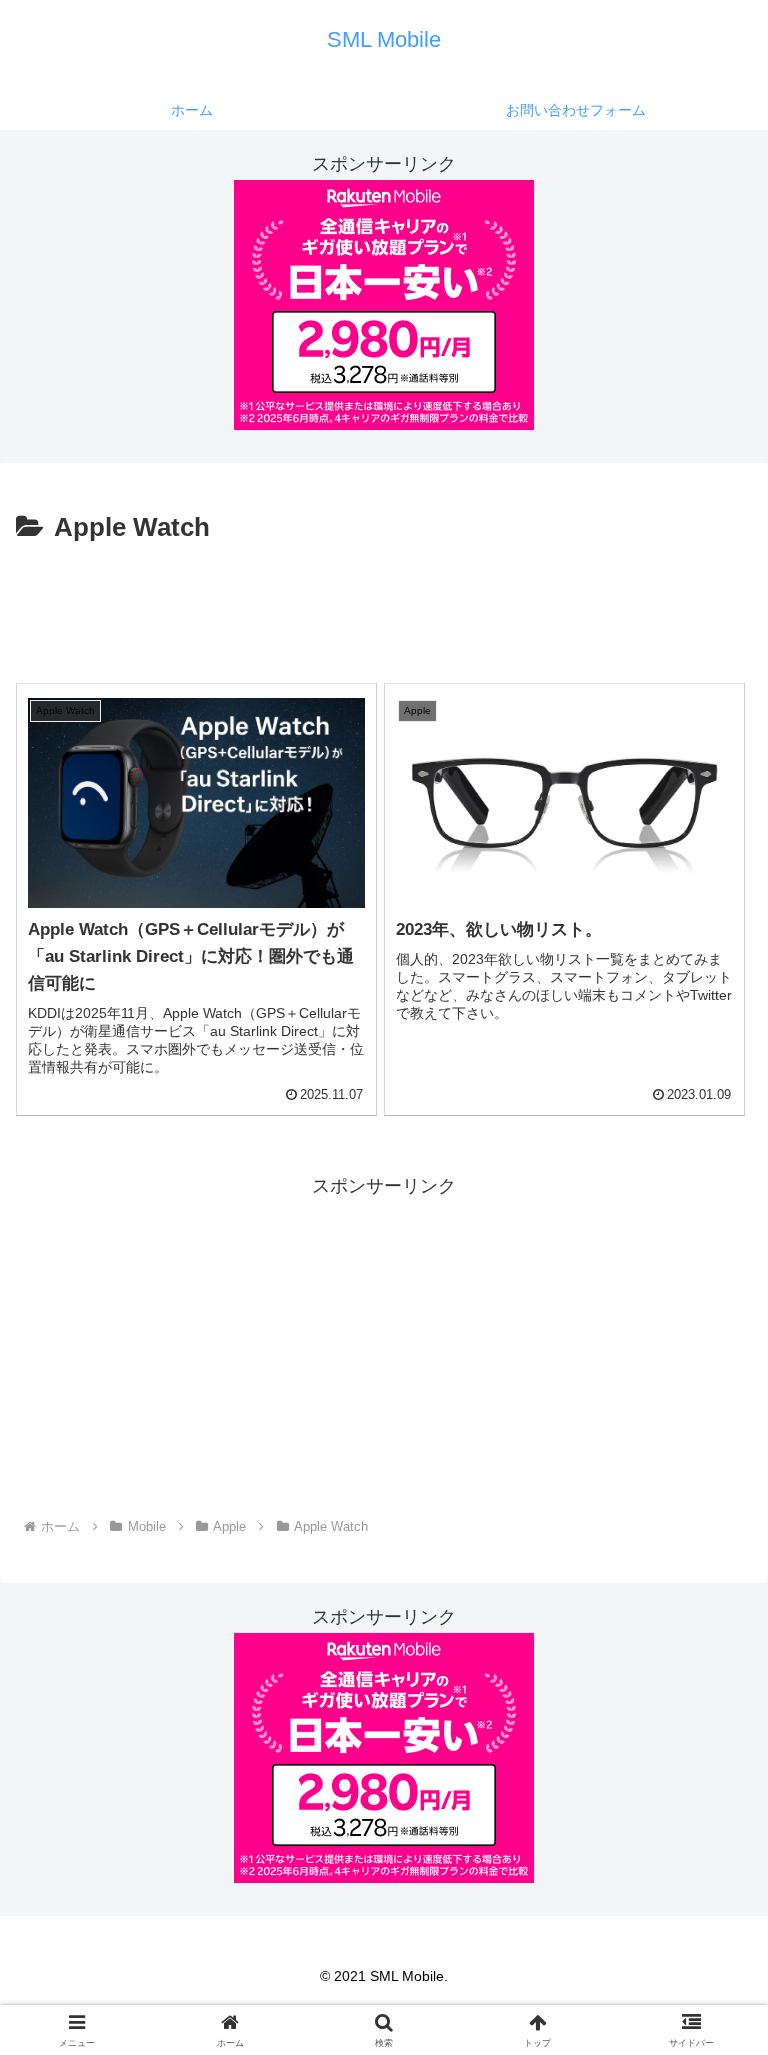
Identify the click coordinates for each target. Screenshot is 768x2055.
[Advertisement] (384, 606)
